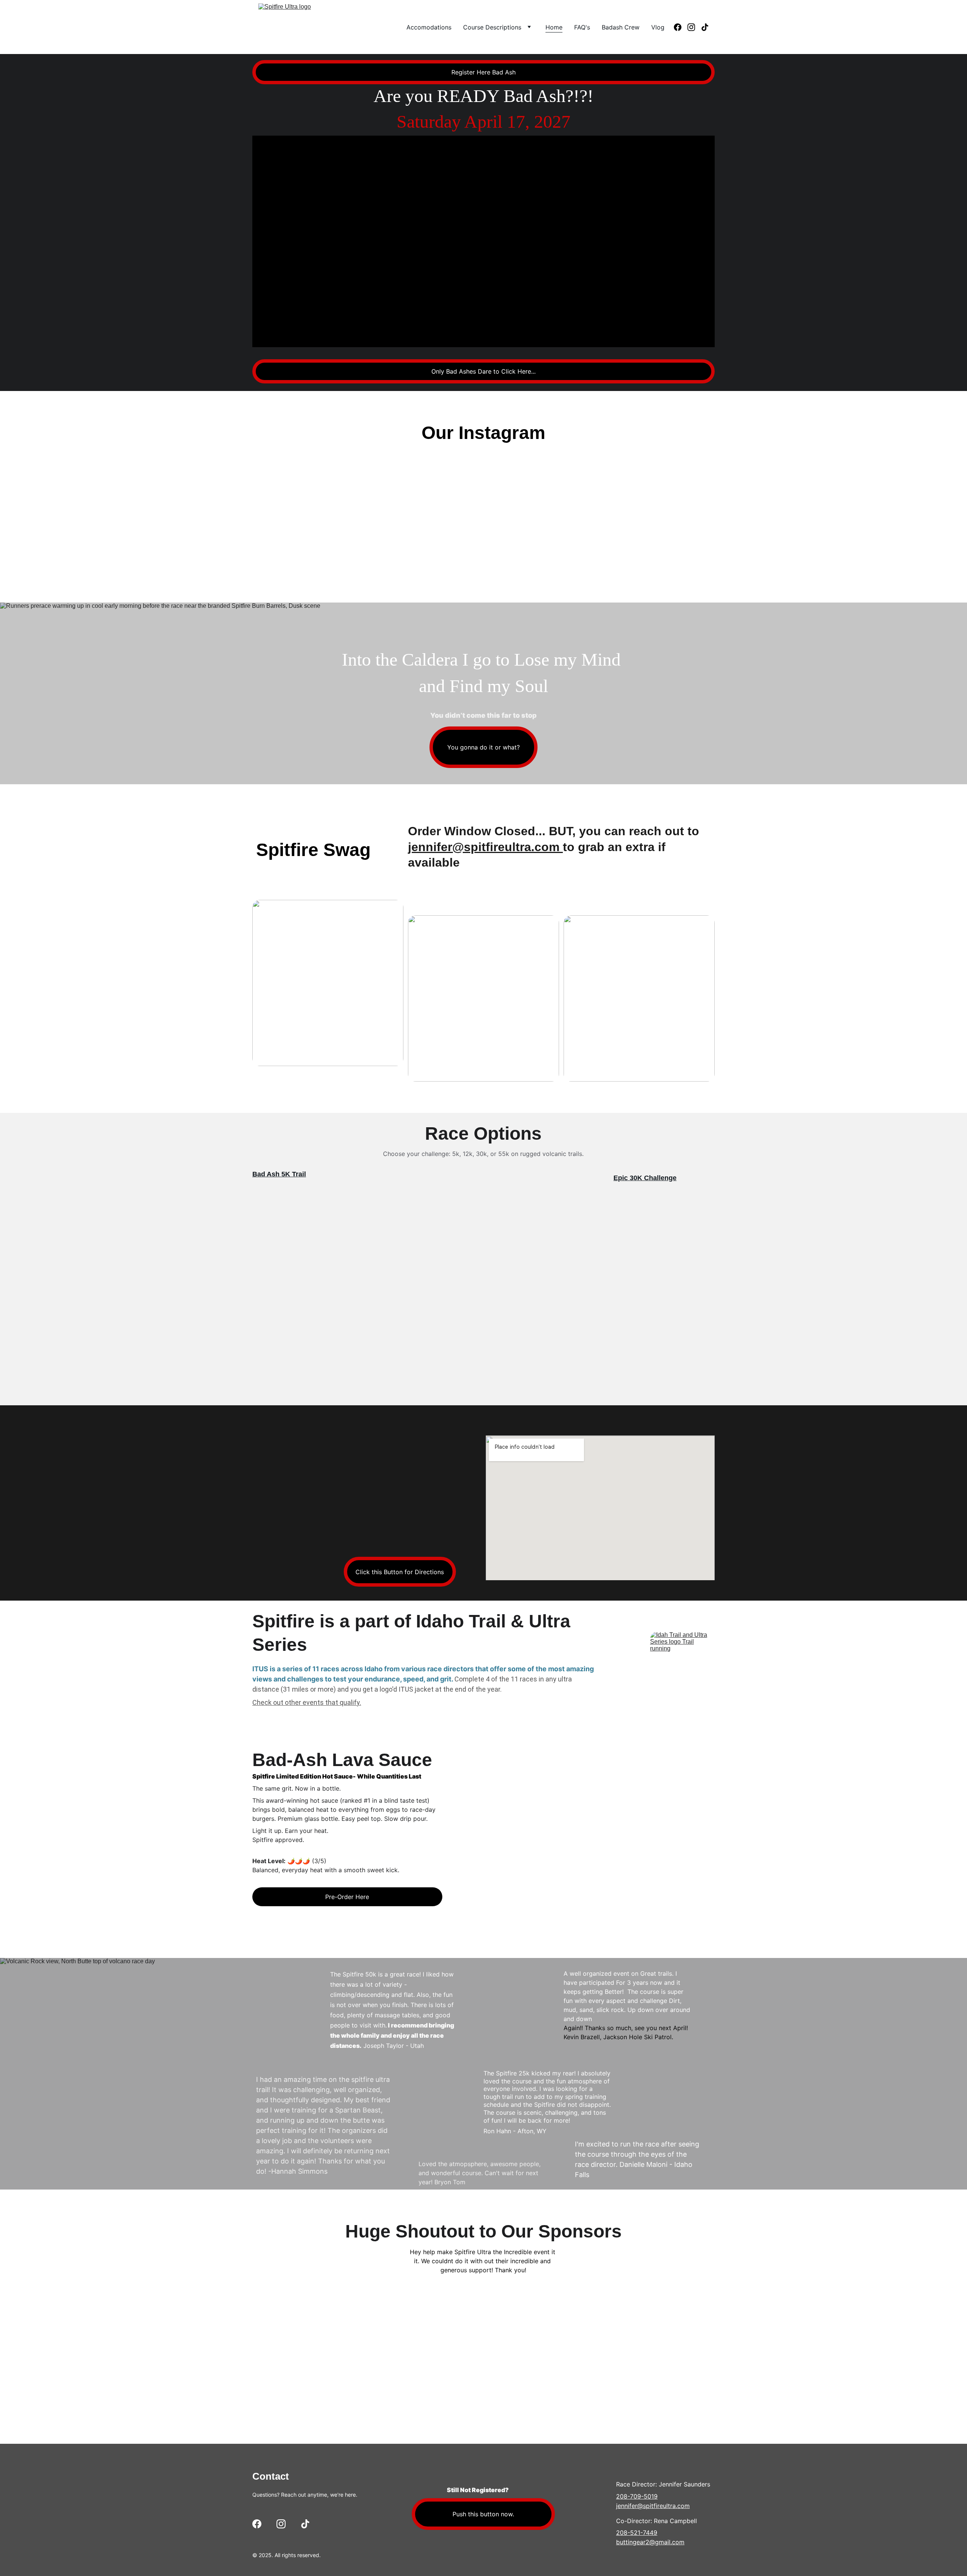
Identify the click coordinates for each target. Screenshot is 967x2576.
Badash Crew (621, 27)
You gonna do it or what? (483, 747)
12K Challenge (290, 1246)
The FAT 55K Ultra (639, 1258)
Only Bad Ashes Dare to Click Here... (483, 371)
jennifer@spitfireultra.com (485, 847)
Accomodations (429, 27)
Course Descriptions (492, 27)
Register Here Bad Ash (483, 72)
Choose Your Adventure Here (659, 1361)
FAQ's (582, 27)
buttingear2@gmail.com (650, 2542)
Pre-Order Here (347, 1897)
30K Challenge (653, 1178)
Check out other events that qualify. (307, 1702)
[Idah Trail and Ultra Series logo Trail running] (682, 1664)
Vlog (658, 27)
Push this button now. (483, 2514)
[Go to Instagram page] (694, 27)
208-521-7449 (637, 2533)
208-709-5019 (637, 2496)
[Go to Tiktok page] (705, 27)
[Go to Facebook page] (681, 27)
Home (554, 27)
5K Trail (294, 1174)
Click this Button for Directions (400, 1572)
